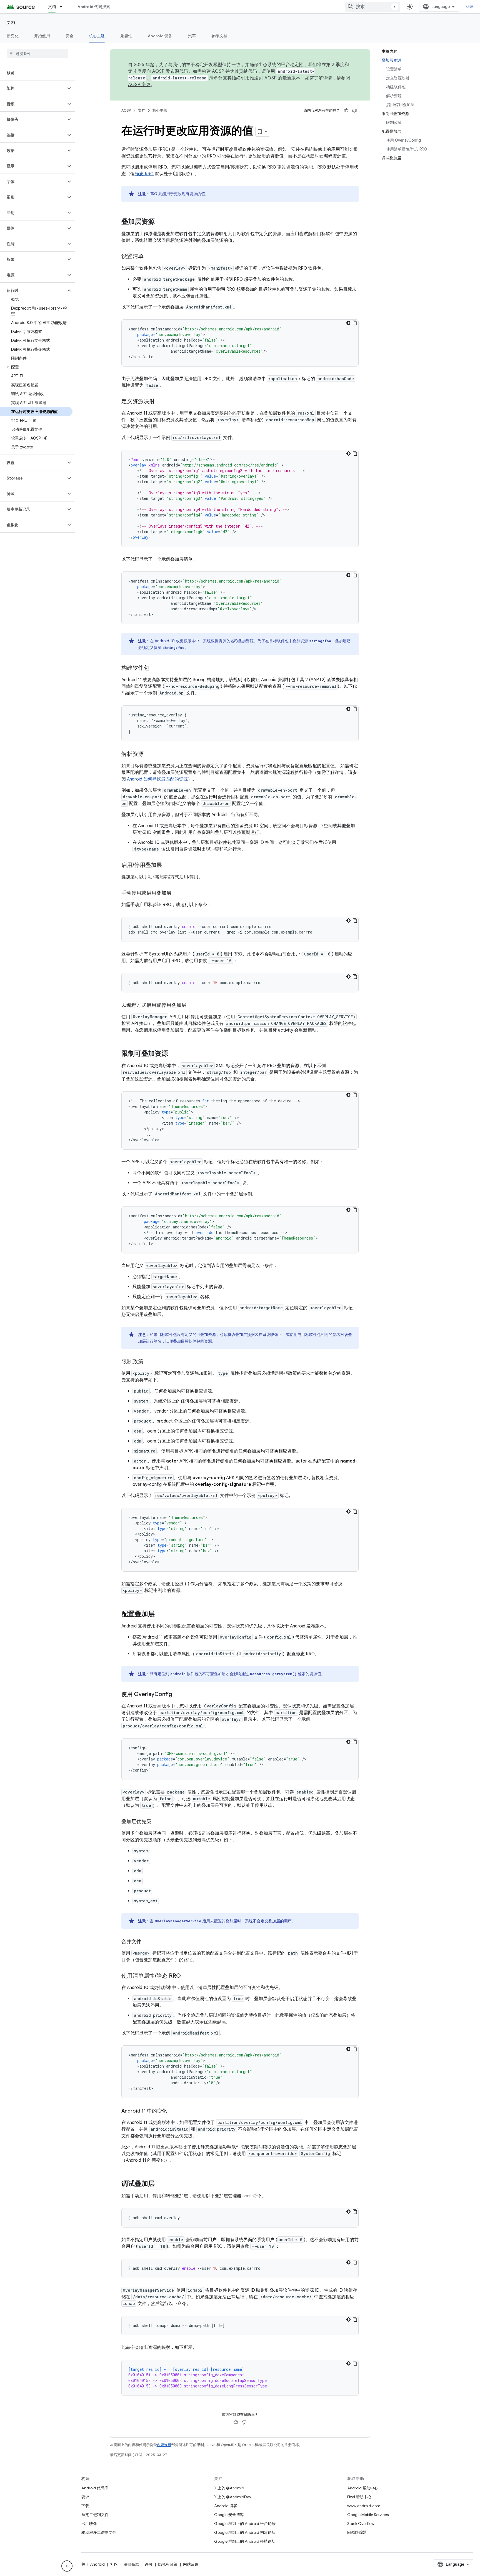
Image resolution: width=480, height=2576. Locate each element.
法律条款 (131, 2564)
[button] (33, 88)
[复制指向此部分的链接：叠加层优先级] (157, 1822)
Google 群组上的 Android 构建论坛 (245, 2532)
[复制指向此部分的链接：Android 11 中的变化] (172, 2111)
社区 (114, 2564)
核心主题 (97, 36)
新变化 (13, 36)
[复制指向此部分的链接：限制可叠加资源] (174, 1054)
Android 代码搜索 (94, 7)
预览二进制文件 (95, 2515)
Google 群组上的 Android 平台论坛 (245, 2524)
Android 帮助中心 (363, 2488)
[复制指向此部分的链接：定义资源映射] (160, 402)
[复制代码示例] (355, 323)
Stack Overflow (361, 2524)
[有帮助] (346, 111)
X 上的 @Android (229, 2488)
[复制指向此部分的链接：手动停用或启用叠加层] (177, 894)
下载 (85, 2506)
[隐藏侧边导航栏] (67, 2566)
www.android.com (364, 2506)
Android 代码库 (95, 2488)
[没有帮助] (354, 111)
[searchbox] (37, 54)
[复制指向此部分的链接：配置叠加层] (160, 1614)
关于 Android (93, 2564)
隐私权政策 (168, 2564)
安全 (70, 36)
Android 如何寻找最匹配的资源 (157, 779)
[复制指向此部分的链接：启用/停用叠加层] (167, 866)
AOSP (126, 110)
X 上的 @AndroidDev (233, 2497)
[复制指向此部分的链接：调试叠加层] (160, 2184)
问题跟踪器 (357, 2532)
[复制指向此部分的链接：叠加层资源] (160, 222)
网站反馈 (191, 2564)
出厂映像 (89, 2524)
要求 (85, 2497)
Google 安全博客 (229, 2515)
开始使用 (42, 36)
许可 (149, 2564)
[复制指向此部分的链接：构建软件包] (155, 668)
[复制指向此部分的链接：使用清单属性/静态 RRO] (186, 1976)
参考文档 (219, 36)
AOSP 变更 (139, 85)
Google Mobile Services (368, 2515)
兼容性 (126, 36)
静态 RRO (144, 174)
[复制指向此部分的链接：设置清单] (149, 257)
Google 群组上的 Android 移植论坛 (245, 2541)
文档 (52, 7)
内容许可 (164, 2445)
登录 (470, 7)
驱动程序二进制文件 (99, 2532)
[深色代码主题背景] (348, 323)
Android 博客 (226, 2506)
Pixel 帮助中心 (359, 2497)
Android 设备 (160, 36)
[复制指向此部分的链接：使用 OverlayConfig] (177, 1695)
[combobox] (372, 7)
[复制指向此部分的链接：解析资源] (149, 754)
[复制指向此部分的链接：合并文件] (147, 1942)
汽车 (192, 36)
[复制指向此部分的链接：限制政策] (149, 1362)
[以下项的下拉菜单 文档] (63, 7)
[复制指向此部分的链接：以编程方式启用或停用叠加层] (192, 1006)
